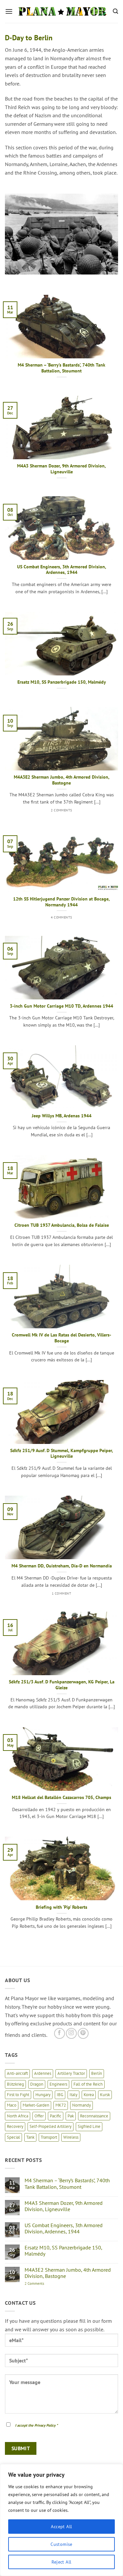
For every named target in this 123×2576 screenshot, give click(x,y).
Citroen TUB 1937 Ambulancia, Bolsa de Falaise (62, 1225)
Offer (39, 2116)
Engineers (58, 2084)
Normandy (82, 2105)
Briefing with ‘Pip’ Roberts (61, 1907)
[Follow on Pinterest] (83, 2033)
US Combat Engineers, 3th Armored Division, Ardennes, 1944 (62, 570)
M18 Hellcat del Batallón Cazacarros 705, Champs (61, 1798)
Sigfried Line (89, 2126)
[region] (61, 2520)
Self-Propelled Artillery (51, 2126)
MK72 (61, 2105)
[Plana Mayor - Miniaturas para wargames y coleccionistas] (63, 11)
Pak (71, 2116)
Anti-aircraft (17, 2073)
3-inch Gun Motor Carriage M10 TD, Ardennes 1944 (61, 1006)
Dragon (37, 2084)
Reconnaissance (94, 2116)
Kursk (105, 2095)
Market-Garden (36, 2105)
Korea (89, 2095)
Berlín (97, 2073)
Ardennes (43, 2073)
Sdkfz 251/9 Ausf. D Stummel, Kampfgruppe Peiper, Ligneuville (62, 1454)
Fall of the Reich (88, 2084)
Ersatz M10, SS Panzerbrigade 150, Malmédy (62, 682)
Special (13, 2137)
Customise (61, 2544)
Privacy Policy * (46, 2425)
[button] (9, 11)
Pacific (56, 2116)
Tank (30, 2137)
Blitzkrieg (15, 2084)
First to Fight (18, 2095)
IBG (60, 2095)
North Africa (18, 2116)
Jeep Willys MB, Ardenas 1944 (62, 1116)
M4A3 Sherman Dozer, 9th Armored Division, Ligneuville (61, 469)
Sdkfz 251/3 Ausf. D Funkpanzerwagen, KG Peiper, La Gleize (62, 1685)
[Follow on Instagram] (71, 2033)
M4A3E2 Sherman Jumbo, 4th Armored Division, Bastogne (62, 780)
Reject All (61, 2562)
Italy (73, 2095)
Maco (12, 2105)
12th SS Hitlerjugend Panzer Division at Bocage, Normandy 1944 (61, 902)
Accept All (61, 2527)
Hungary (43, 2095)
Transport (49, 2137)
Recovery (15, 2126)
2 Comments (41, 2284)
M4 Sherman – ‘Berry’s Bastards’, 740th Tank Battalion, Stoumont (61, 368)
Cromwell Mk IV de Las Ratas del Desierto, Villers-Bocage (61, 1338)
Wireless (71, 2137)
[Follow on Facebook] (60, 2033)
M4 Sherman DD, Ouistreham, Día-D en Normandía (62, 1566)
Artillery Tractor (71, 2073)
